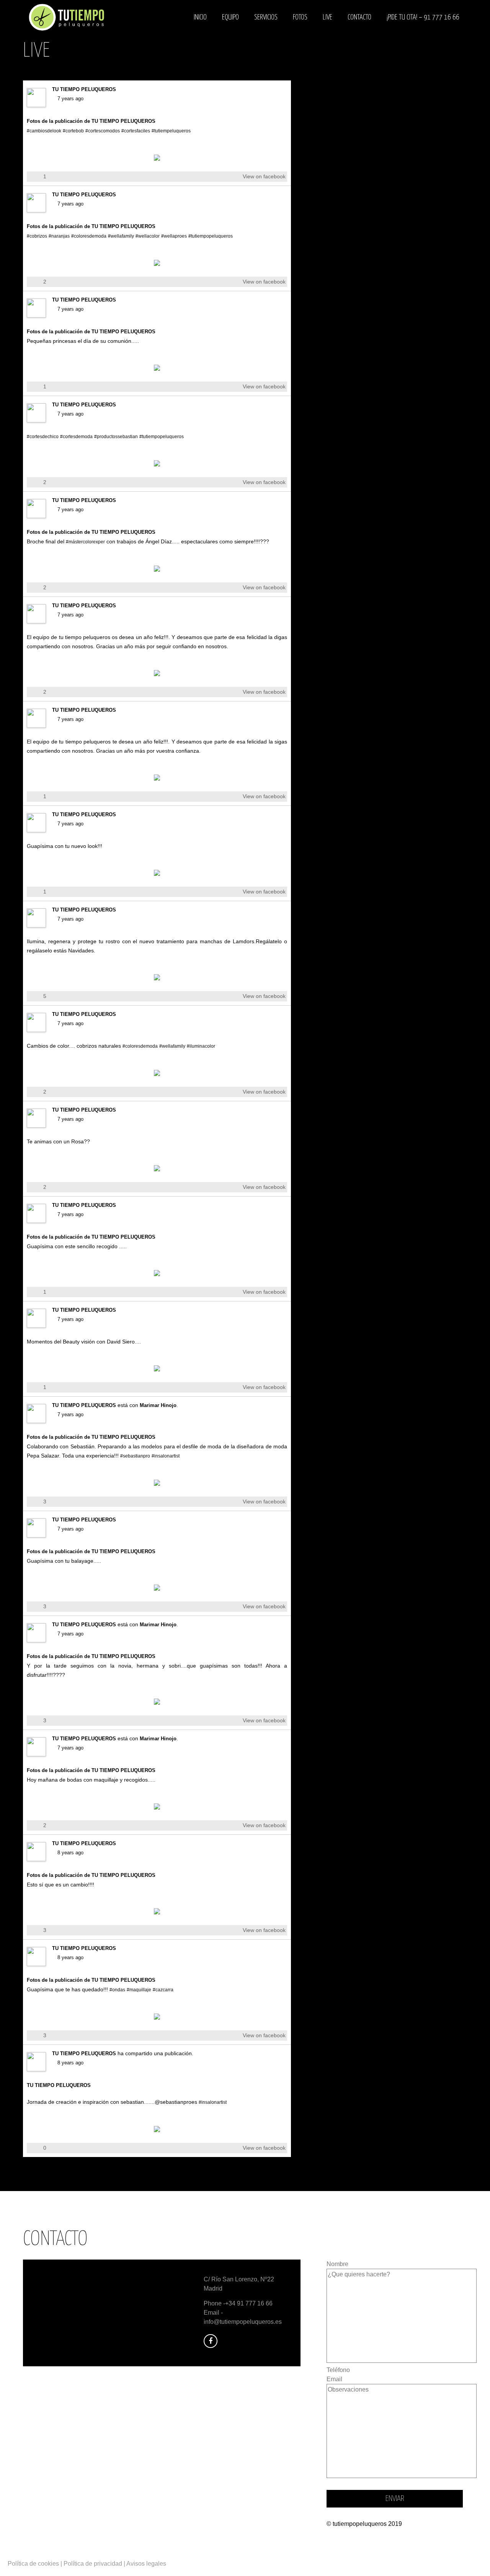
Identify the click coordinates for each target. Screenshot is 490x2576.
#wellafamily (121, 236)
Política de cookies (33, 2564)
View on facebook (264, 176)
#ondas (117, 1990)
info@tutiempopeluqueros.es (243, 2322)
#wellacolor (148, 236)
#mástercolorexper (85, 542)
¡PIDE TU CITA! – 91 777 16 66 (423, 17)
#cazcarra (163, 1990)
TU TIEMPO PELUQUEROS (84, 89)
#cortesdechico (43, 437)
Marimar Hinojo (158, 1405)
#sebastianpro (135, 1456)
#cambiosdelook (44, 131)
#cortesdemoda (76, 437)
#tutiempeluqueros (171, 131)
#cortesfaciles (136, 131)
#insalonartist (166, 1456)
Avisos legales (146, 2564)
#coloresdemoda (89, 236)
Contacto (359, 17)
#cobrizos (37, 236)
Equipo (230, 17)
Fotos (300, 17)
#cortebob (73, 131)
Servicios (266, 17)
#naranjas (59, 236)
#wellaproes (174, 236)
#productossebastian (116, 437)
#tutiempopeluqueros (211, 236)
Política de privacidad (93, 2564)
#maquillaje (139, 1990)
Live (327, 17)
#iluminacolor (201, 1046)
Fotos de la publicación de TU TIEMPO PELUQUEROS (91, 121)
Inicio (200, 17)
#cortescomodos (103, 131)
